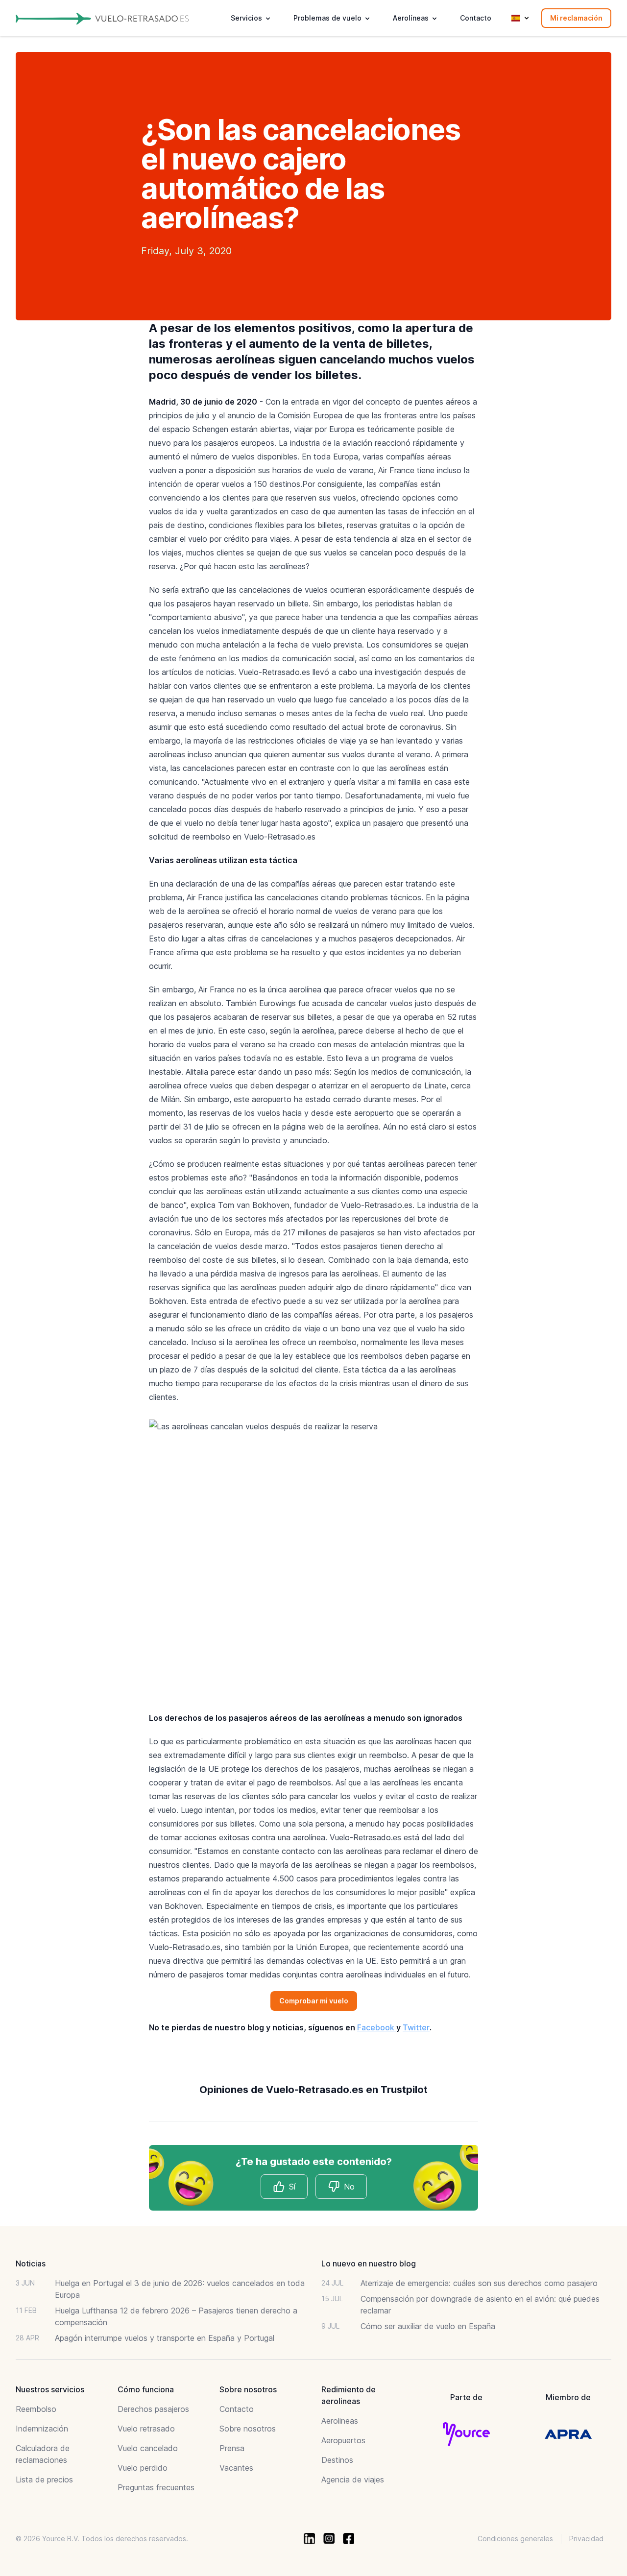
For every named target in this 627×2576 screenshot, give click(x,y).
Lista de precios (44, 2480)
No (349, 2187)
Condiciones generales (515, 2539)
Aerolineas (340, 2421)
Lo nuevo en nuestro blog (369, 2263)
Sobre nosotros (248, 2429)
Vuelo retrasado (146, 2429)
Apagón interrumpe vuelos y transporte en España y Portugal (165, 2338)
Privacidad (586, 2539)
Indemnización (42, 2429)
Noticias (31, 2263)
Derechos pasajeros (153, 2409)
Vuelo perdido (143, 2468)
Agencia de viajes (353, 2480)
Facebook (377, 2027)
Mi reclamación (576, 18)
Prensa (232, 2448)
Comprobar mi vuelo (314, 2001)
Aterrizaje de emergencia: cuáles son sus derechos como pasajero (479, 2283)
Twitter (416, 2027)
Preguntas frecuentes (156, 2487)
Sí (292, 2187)
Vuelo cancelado (148, 2448)
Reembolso (36, 2409)
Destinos (337, 2460)
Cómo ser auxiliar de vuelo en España (428, 2326)
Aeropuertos (343, 2440)
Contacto (476, 18)
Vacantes (236, 2468)
